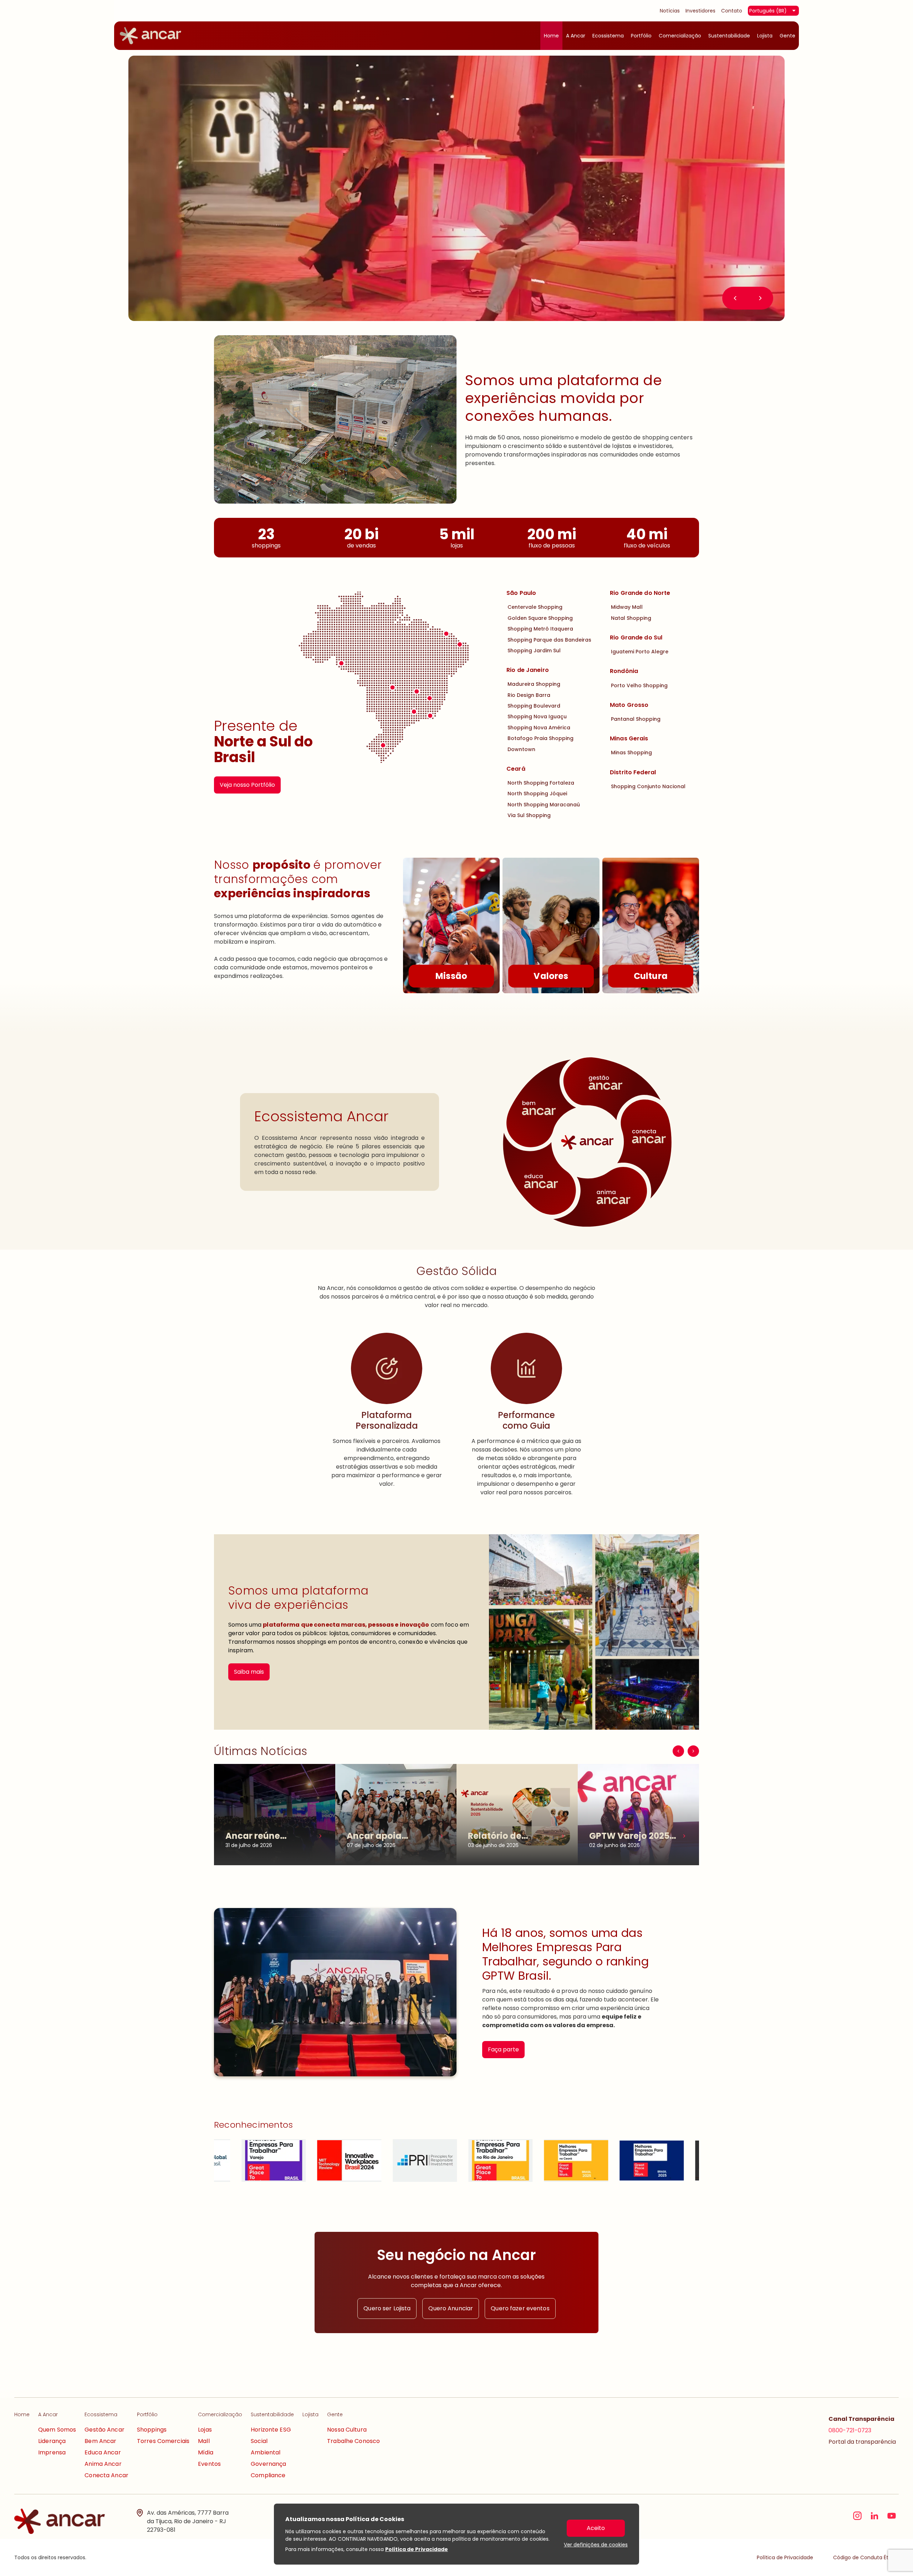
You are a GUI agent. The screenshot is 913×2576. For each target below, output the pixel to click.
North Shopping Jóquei (537, 794)
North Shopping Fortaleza (541, 783)
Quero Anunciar (451, 2308)
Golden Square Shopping (540, 618)
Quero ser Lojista (387, 2308)
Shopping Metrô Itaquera (540, 629)
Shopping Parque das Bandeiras (549, 640)
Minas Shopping (631, 753)
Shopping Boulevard (534, 706)
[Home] (151, 36)
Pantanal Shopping (636, 719)
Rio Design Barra (529, 695)
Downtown (521, 749)
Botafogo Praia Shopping (540, 738)
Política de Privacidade (417, 2549)
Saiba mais (249, 1672)
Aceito (596, 2528)
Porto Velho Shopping (639, 685)
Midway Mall (627, 607)
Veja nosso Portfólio (247, 785)
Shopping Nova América (539, 728)
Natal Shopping (631, 618)
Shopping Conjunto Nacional (648, 786)
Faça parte (503, 2049)
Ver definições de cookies (596, 2545)
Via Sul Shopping (529, 815)
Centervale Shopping (535, 607)
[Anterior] (678, 1751)
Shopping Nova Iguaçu (537, 716)
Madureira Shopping (534, 684)
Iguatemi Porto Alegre (640, 652)
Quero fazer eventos (520, 2308)
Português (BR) (768, 11)
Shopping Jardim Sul (534, 651)
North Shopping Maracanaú (544, 805)
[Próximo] (693, 1751)
